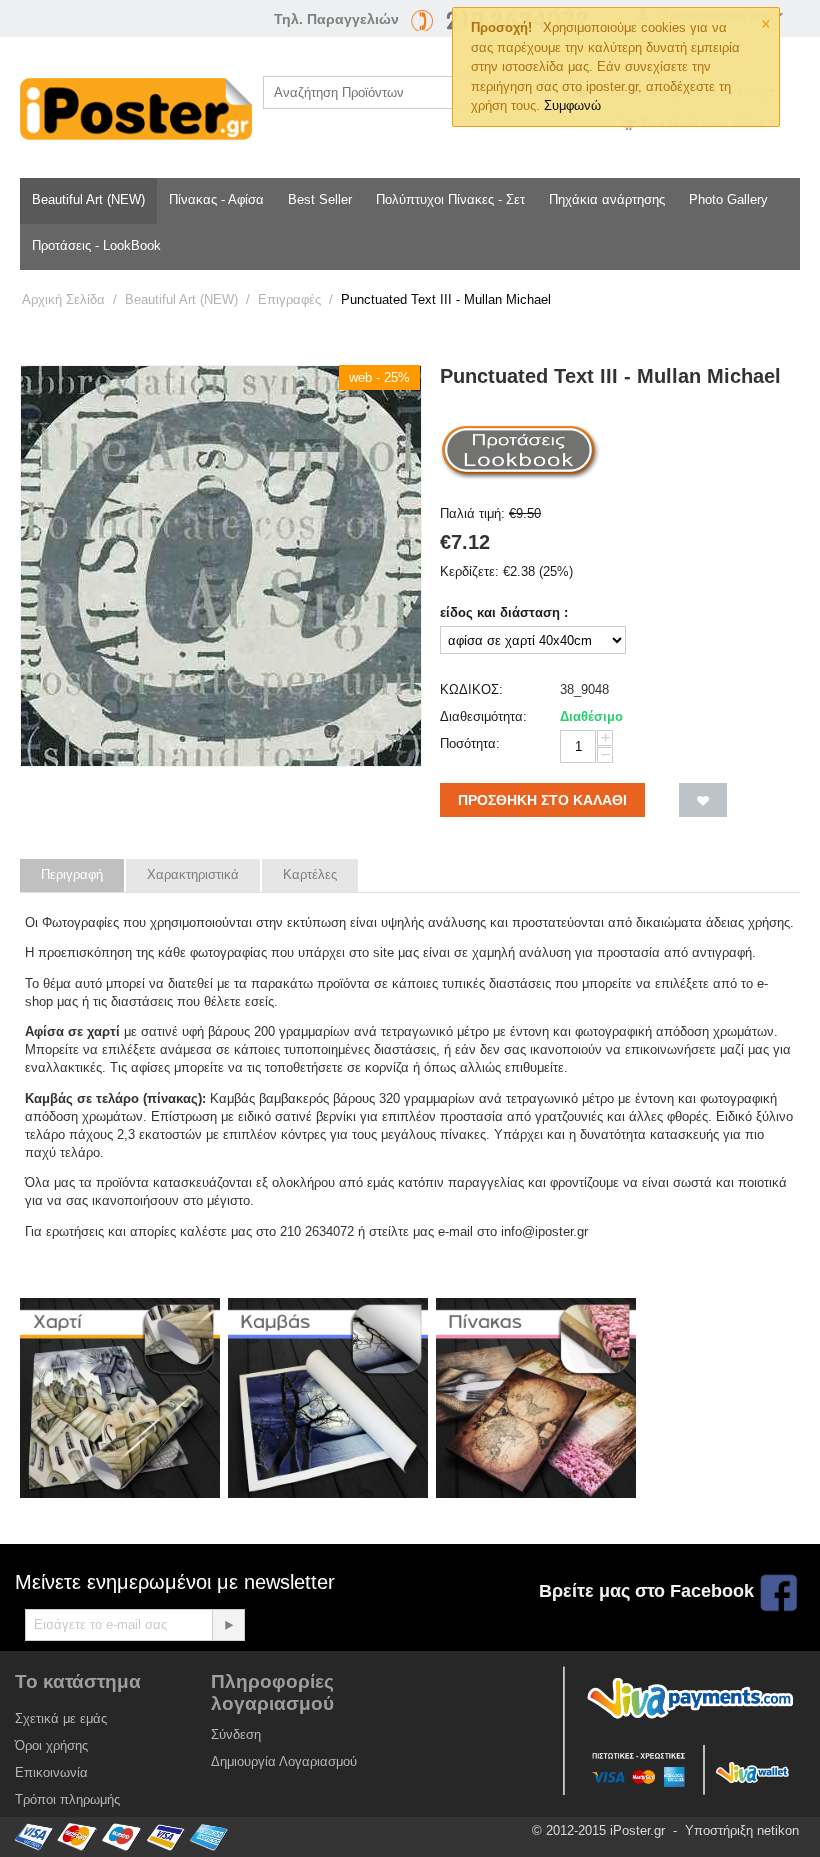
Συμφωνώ (572, 105)
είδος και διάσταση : (504, 612)
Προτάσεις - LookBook (96, 245)
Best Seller (320, 199)
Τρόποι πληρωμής (67, 1799)
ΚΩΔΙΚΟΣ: (471, 689)
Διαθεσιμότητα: (483, 716)
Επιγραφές (289, 299)
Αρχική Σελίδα (63, 299)
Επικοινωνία (51, 1772)
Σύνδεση (236, 1734)
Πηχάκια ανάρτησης (607, 199)
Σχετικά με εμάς (61, 1718)
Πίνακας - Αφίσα (216, 199)
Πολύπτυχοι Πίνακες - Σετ (450, 199)
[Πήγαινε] (228, 1625)
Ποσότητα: (470, 743)
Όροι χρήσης (51, 1745)
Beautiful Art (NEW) (88, 199)
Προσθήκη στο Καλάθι (542, 800)
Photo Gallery (728, 199)
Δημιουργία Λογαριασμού (284, 1761)
